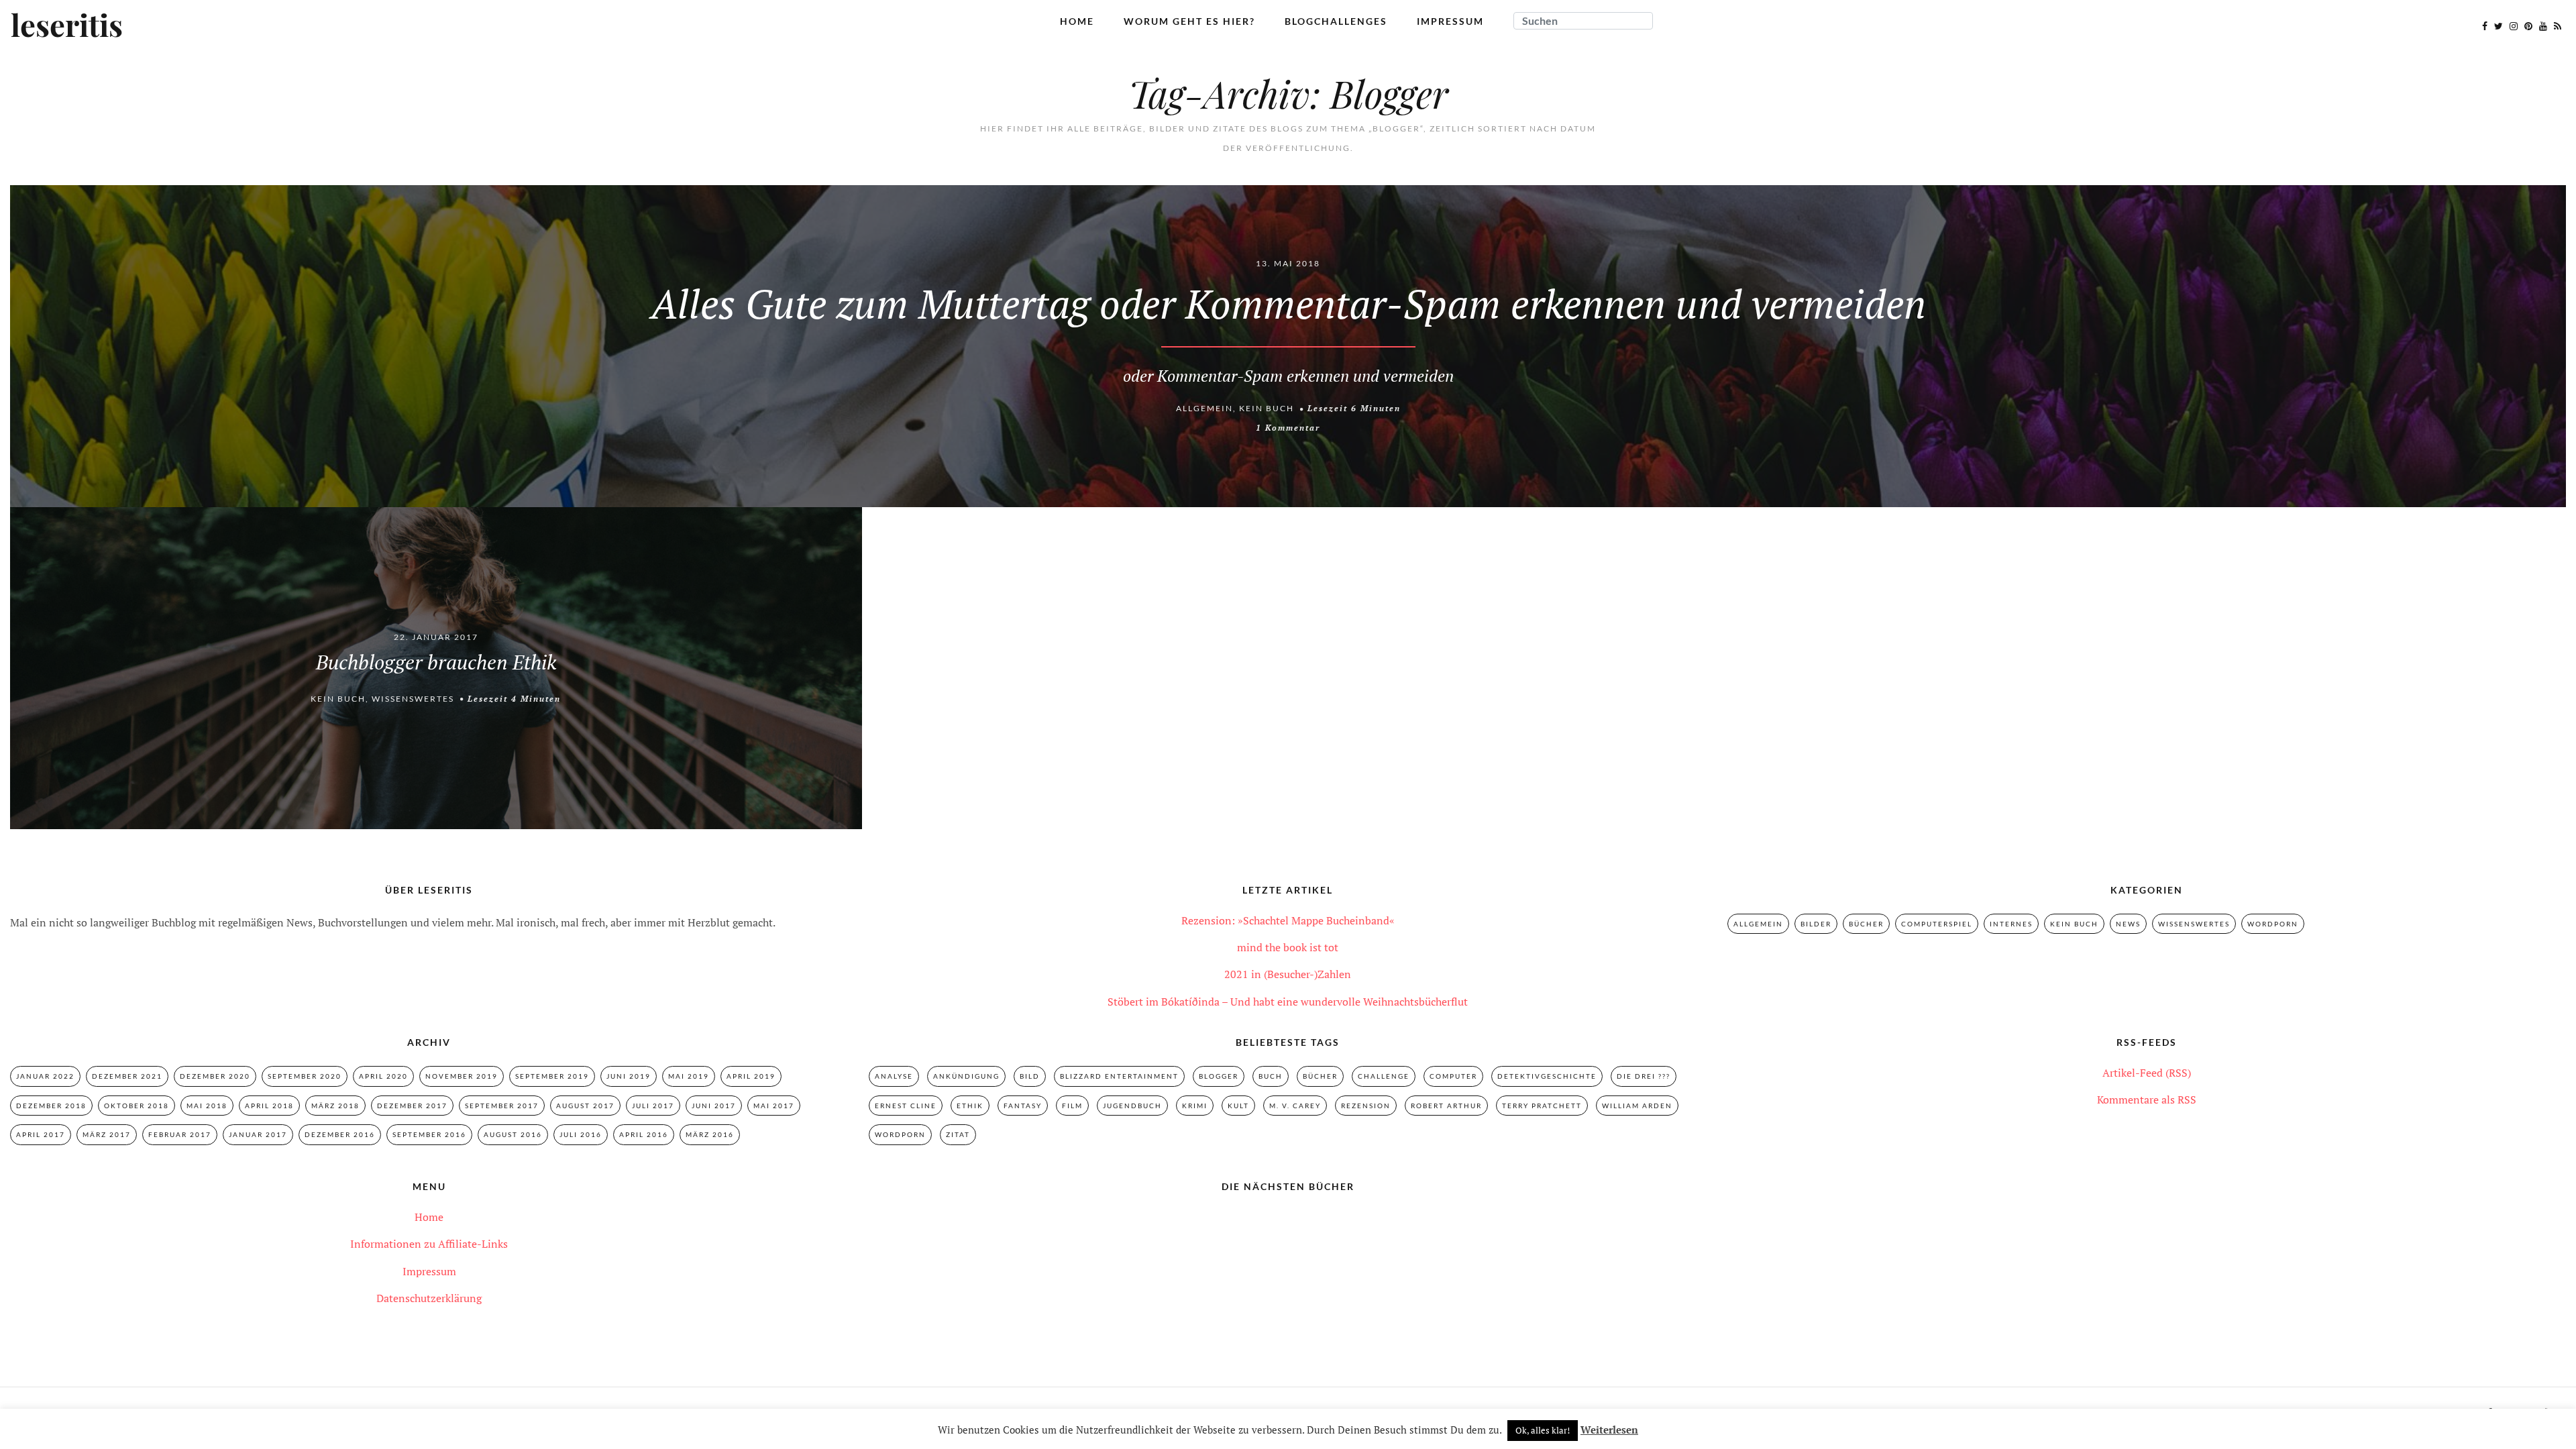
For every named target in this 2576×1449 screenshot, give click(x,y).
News (2128, 924)
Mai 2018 (207, 1106)
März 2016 (710, 1134)
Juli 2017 (653, 1106)
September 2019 (552, 1076)
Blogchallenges (1336, 21)
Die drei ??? (1644, 1076)
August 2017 (585, 1106)
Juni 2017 (714, 1106)
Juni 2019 (629, 1076)
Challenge (1384, 1076)
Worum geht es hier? (1189, 21)
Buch (1271, 1076)
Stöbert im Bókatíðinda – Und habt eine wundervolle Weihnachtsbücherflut (1288, 1002)
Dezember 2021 (127, 1076)
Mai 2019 (689, 1076)
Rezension (1366, 1106)
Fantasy (1023, 1106)
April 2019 (751, 1076)
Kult (1238, 1106)
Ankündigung (966, 1076)
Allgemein (1204, 408)
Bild (1030, 1076)
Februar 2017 (180, 1134)
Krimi (1195, 1106)
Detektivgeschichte (1547, 1076)
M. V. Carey (1295, 1106)
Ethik (970, 1106)
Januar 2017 (258, 1134)
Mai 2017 (774, 1106)
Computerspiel (1937, 924)
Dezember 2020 (215, 1076)
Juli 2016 (581, 1134)
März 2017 (107, 1134)
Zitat (958, 1134)
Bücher (1866, 924)
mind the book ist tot (1288, 947)
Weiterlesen (1609, 1430)
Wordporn (2273, 924)
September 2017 (502, 1106)
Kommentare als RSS (2147, 1099)
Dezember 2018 (51, 1106)
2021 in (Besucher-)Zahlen (1288, 974)
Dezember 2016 (340, 1134)
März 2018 (335, 1106)
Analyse (894, 1076)
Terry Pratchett (1542, 1106)
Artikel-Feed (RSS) (2147, 1073)
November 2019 (462, 1076)
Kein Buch (1267, 408)
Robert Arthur (1446, 1106)
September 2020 (305, 1076)
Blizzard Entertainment (1119, 1076)
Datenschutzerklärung (429, 1298)
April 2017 (41, 1134)
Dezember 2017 (412, 1106)
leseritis (67, 26)
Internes (2011, 924)
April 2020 (383, 1076)
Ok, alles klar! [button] (1543, 1430)
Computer (1453, 1076)
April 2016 (644, 1134)
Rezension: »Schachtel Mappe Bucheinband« (1288, 920)
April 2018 (269, 1106)
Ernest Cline (906, 1106)
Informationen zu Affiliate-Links (429, 1244)
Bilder (1816, 924)
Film (1072, 1106)
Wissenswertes (413, 699)
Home (1077, 21)
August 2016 (513, 1134)
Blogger (1219, 1076)
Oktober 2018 (137, 1106)
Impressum (1450, 21)
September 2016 (429, 1134)
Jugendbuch (1132, 1106)
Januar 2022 (45, 1076)
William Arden (1637, 1106)
